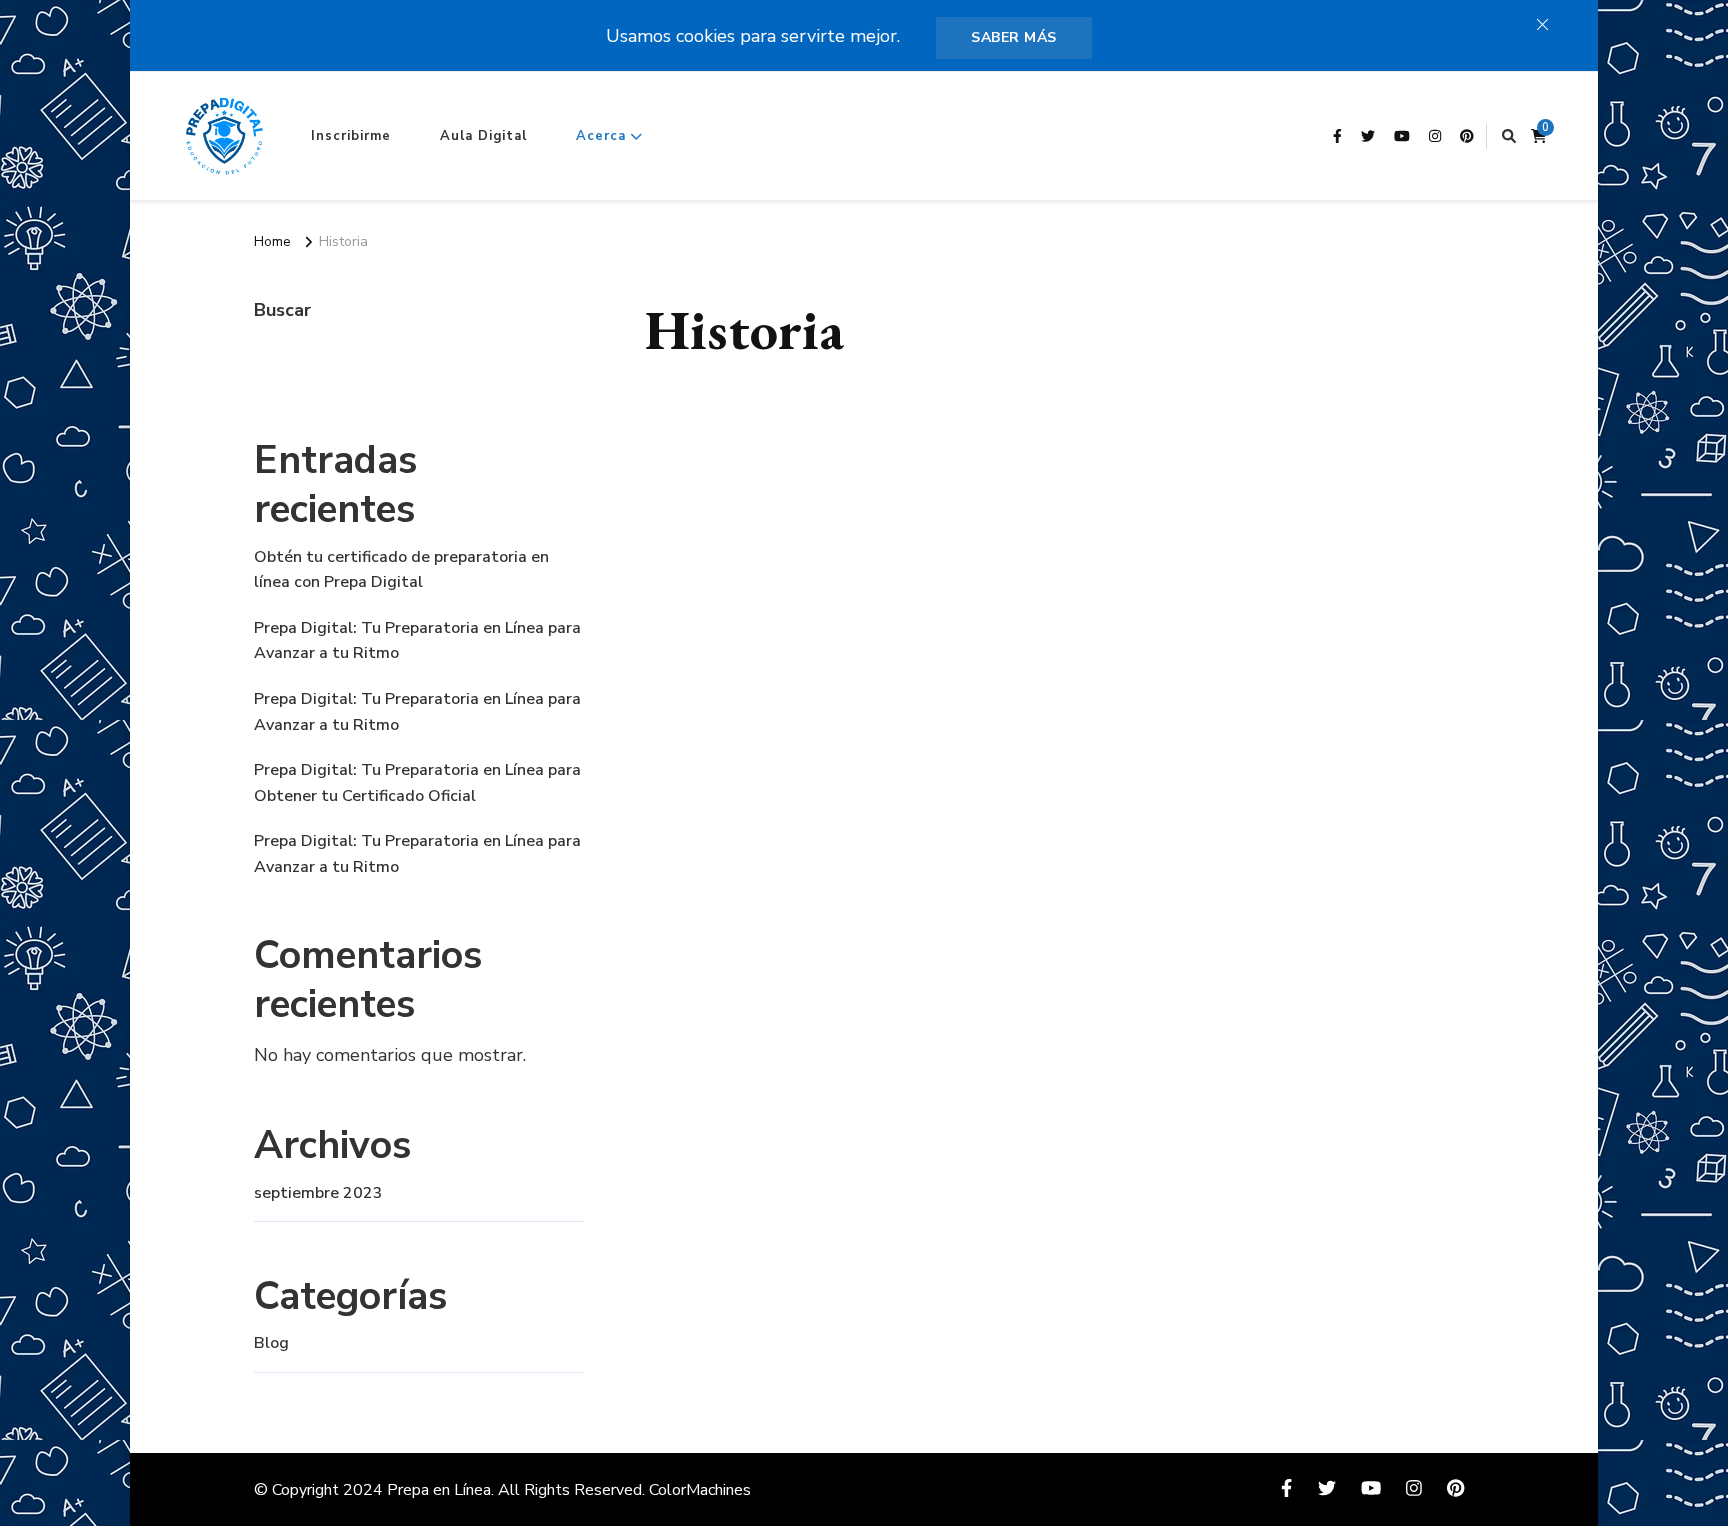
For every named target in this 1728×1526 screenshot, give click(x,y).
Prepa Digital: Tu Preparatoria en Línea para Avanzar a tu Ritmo (417, 641)
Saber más (1014, 37)
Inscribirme (351, 136)
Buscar (282, 310)
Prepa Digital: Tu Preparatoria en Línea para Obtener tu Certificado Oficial (417, 783)
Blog (271, 1343)
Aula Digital (483, 136)
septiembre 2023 (318, 1193)
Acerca (601, 136)
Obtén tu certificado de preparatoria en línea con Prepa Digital (401, 570)
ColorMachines (700, 1490)
